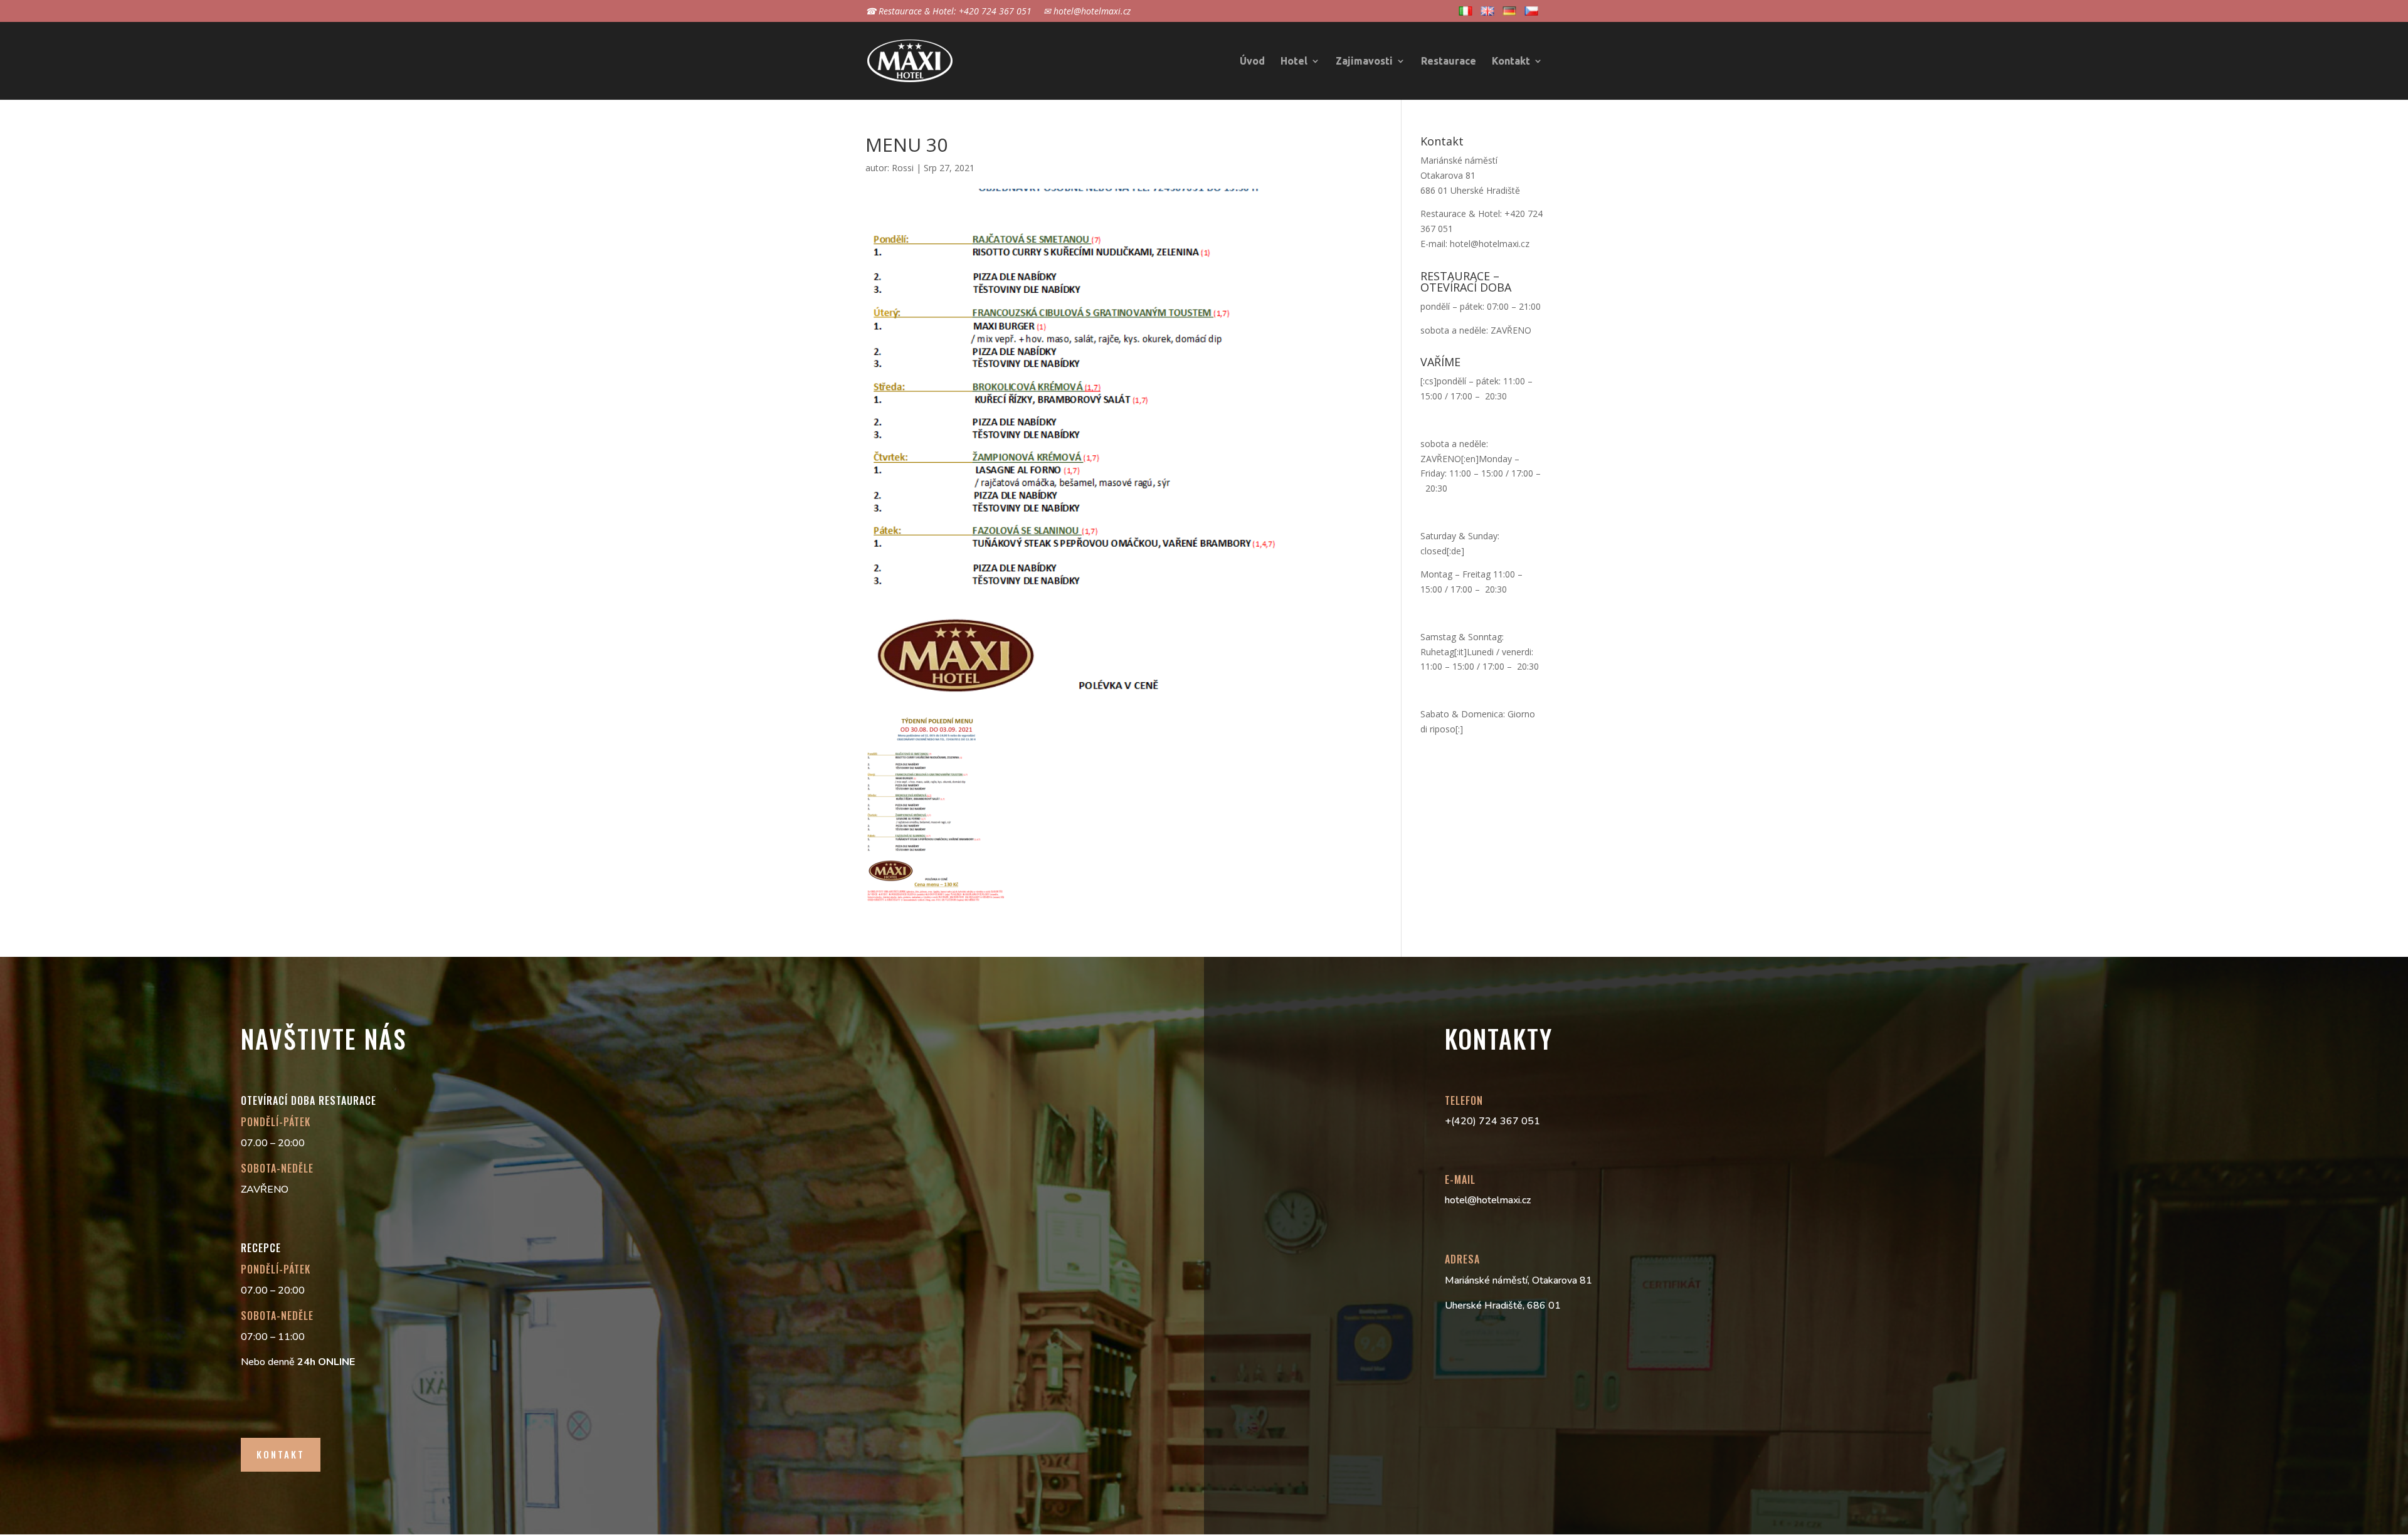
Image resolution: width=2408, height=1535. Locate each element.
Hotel (1294, 61)
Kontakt (1511, 61)
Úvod (1252, 61)
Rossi (903, 168)
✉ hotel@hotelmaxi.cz (1087, 12)
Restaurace (1449, 61)
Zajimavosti (1364, 61)
